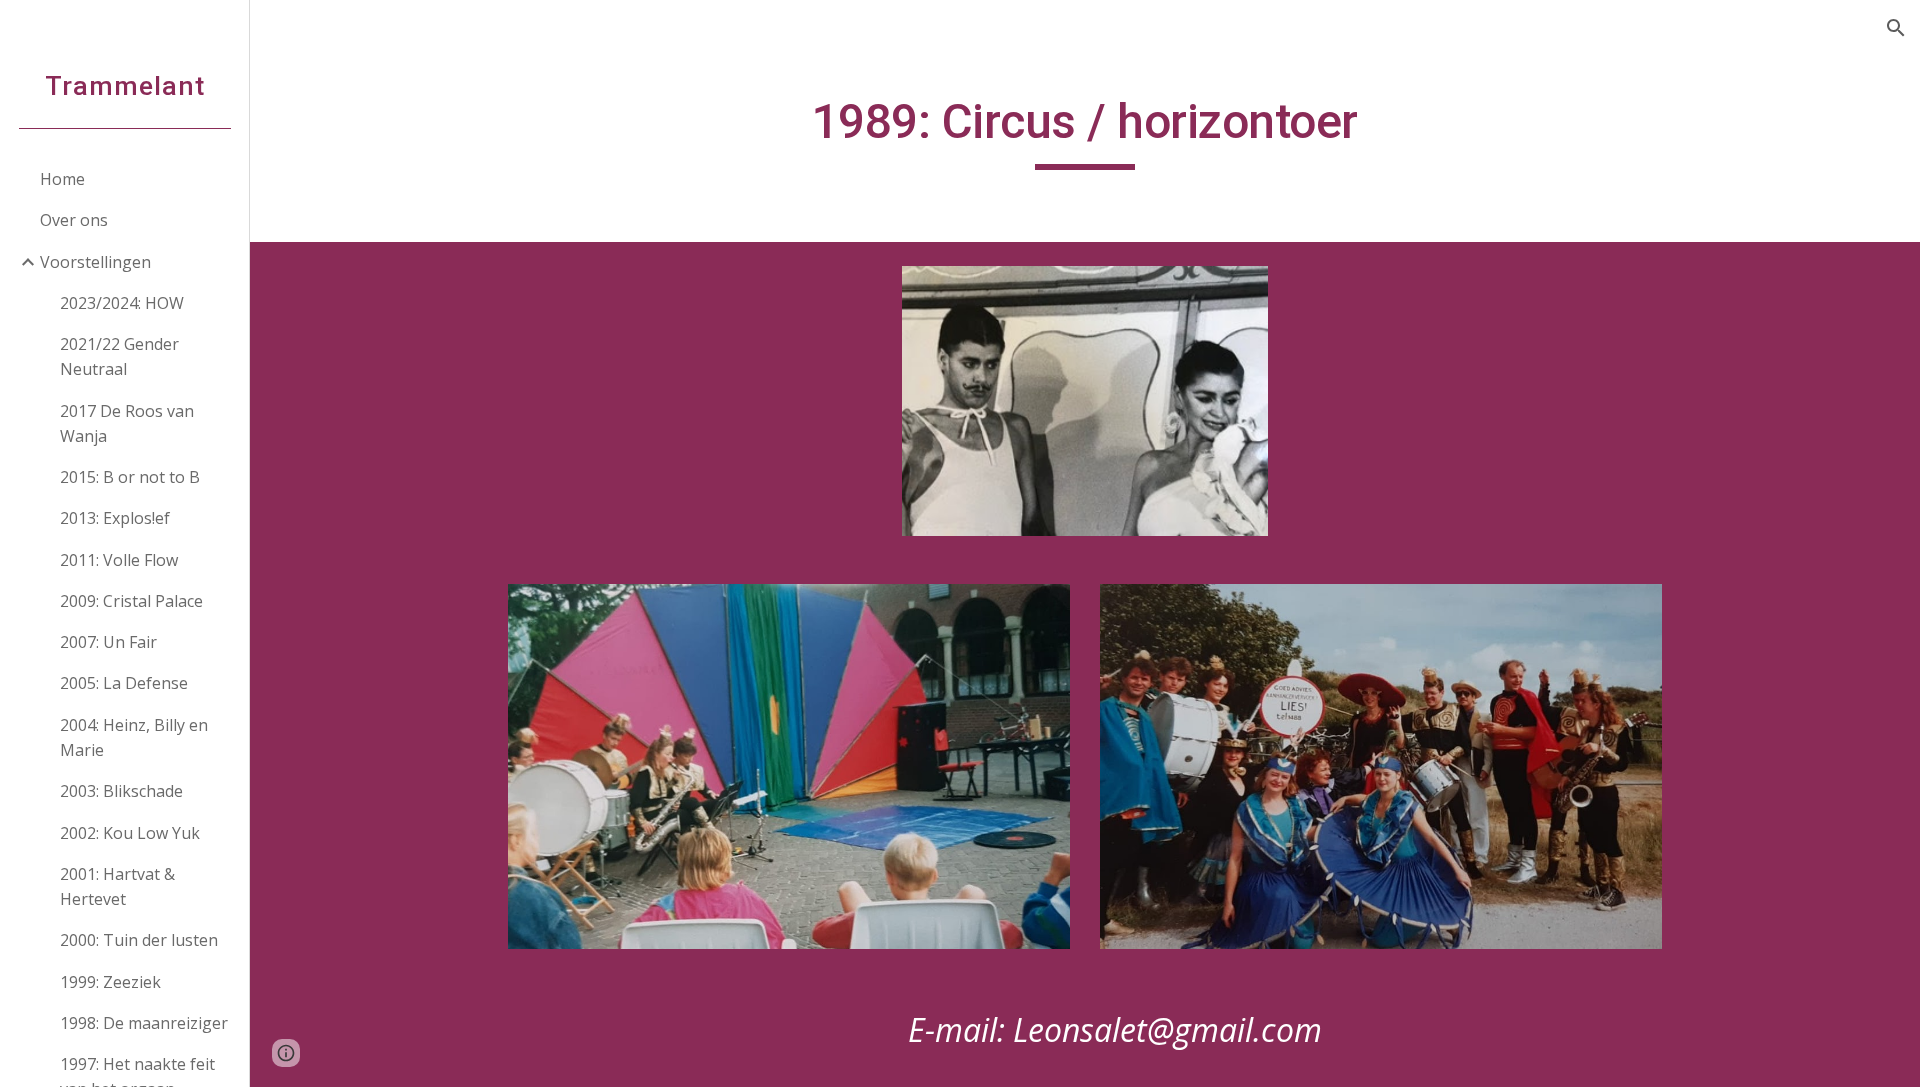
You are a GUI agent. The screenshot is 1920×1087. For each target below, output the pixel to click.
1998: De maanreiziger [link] (144, 1023)
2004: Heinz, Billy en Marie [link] (134, 737)
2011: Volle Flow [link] (119, 560)
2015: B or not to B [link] (130, 477)
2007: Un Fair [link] (108, 642)
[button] (1896, 28)
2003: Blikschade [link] (121, 791)
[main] (1085, 131)
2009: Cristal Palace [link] (131, 601)
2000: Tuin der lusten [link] (139, 940)
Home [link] (62, 179)
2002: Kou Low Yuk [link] (130, 833)
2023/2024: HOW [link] (122, 303)
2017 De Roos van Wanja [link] (127, 423)
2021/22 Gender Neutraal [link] (119, 356)
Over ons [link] (74, 220)
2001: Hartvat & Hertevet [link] (117, 886)
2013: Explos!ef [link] (115, 518)
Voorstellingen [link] (95, 262)
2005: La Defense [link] (124, 683)
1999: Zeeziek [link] (110, 982)
